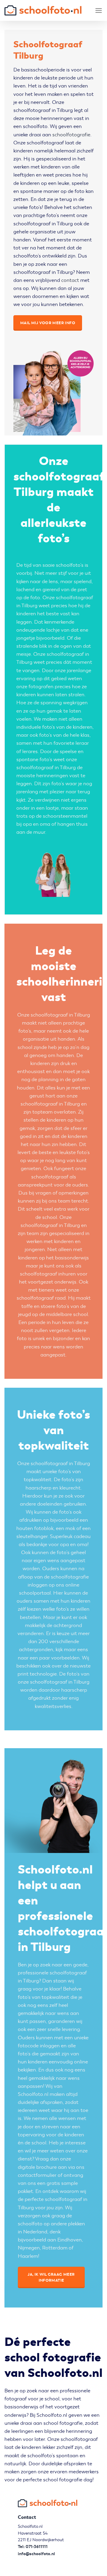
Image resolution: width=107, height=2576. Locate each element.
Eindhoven (70, 2240)
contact (70, 280)
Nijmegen (29, 2248)
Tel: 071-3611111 (33, 2547)
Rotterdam (55, 2248)
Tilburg (29, 606)
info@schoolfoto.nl (36, 2554)
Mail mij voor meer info (48, 323)
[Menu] (99, 11)
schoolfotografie (71, 135)
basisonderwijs (72, 1258)
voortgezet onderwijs (52, 1282)
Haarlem (28, 2256)
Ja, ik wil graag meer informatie (51, 2277)
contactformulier (37, 2175)
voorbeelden (65, 1658)
